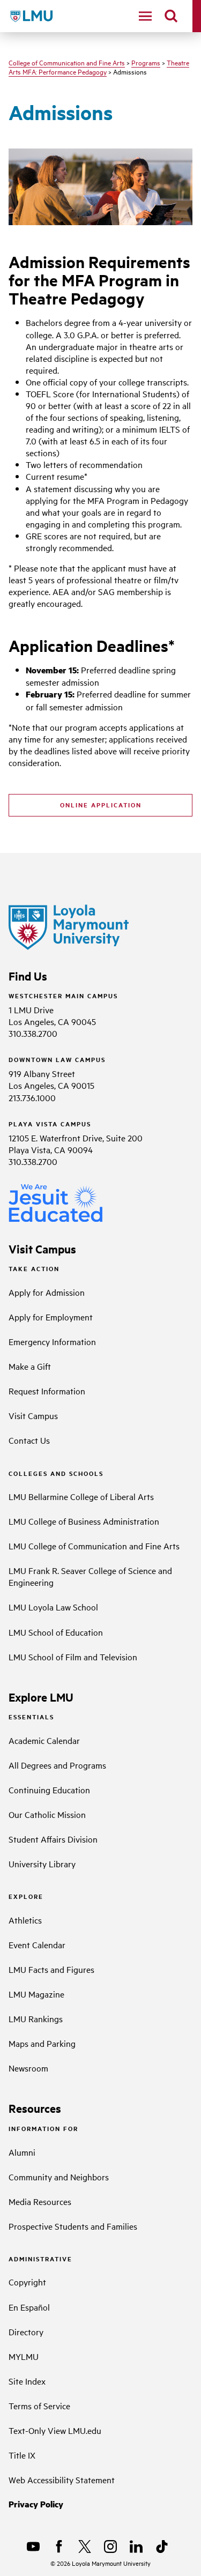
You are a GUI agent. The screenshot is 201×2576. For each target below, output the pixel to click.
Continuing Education (49, 1790)
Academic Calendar (44, 1740)
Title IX (22, 2455)
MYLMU (24, 2356)
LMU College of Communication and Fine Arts (94, 1546)
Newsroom (28, 2068)
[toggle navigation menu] (145, 16)
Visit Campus (33, 1415)
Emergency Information (52, 1341)
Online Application (101, 805)
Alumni (22, 2152)
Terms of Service (39, 2406)
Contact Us (29, 1440)
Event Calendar (37, 1944)
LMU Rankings (36, 2018)
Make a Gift (30, 1366)
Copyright (27, 2282)
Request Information (47, 1391)
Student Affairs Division (53, 1839)
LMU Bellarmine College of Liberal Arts (81, 1496)
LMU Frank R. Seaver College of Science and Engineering (90, 1576)
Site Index (27, 2381)
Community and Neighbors (59, 2177)
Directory (26, 2332)
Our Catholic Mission (47, 1814)
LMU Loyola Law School (53, 1607)
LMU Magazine (36, 1994)
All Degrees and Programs (57, 1765)
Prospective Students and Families (73, 2226)
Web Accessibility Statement (62, 2480)
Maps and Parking (42, 2043)
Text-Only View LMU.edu (55, 2430)
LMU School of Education (56, 1632)
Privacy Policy (36, 2504)
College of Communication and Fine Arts (67, 62)
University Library (42, 1864)
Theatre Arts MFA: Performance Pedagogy (99, 67)
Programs (146, 62)
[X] (85, 2547)
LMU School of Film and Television (73, 1657)
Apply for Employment (51, 1317)
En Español (29, 2307)
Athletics (25, 1920)
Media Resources (40, 2201)
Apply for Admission (47, 1292)
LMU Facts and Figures (51, 1969)
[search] (171, 16)
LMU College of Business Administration (84, 1521)
